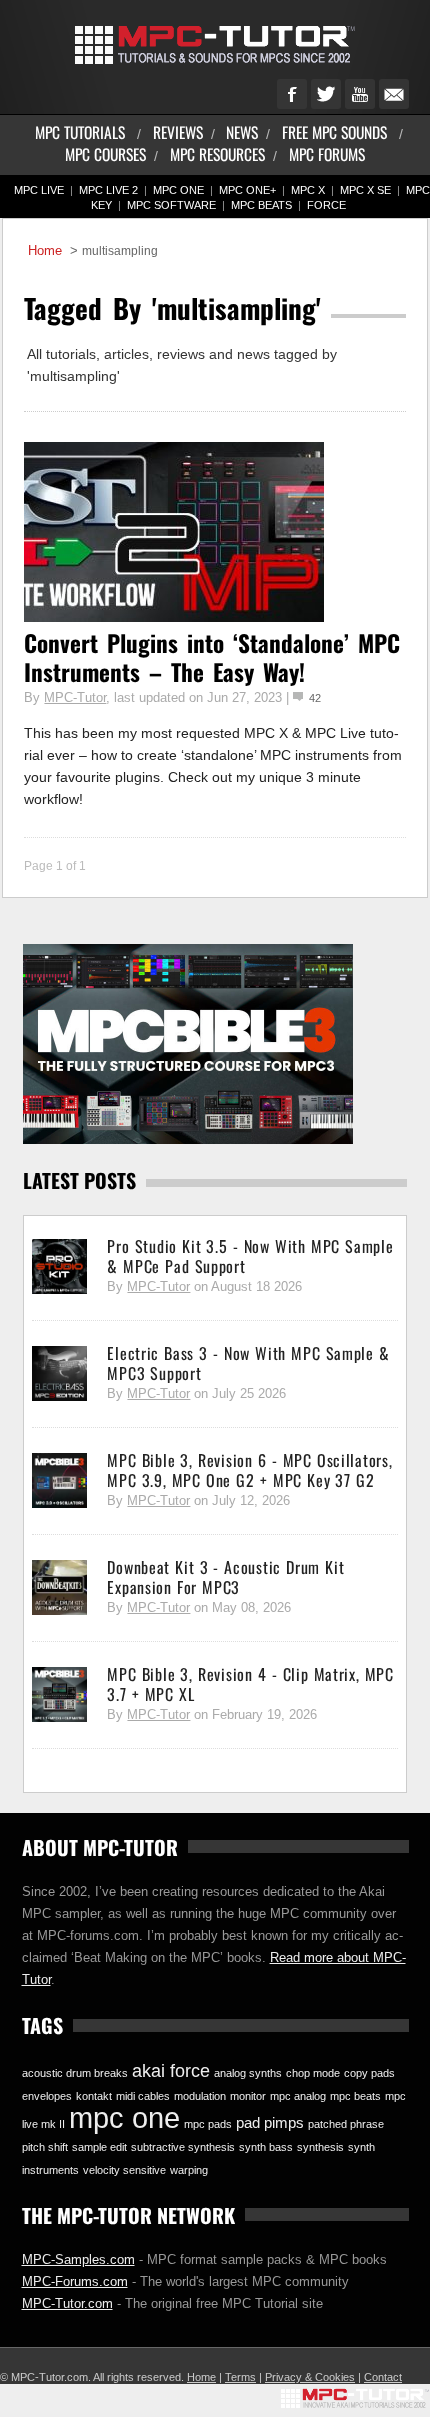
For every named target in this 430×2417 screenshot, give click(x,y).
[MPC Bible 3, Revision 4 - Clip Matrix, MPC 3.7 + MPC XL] (59, 1695)
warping (189, 2170)
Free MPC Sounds (334, 131)
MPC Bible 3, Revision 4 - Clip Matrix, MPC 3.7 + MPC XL (250, 1684)
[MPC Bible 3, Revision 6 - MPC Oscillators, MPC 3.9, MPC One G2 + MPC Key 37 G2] (59, 1481)
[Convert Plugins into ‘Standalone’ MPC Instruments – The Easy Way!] (174, 617)
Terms (240, 2377)
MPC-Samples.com (78, 2259)
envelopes (47, 2096)
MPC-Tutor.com (67, 2303)
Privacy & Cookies (310, 2377)
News (242, 131)
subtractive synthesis (183, 2147)
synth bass (266, 2147)
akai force (171, 2071)
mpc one (124, 2117)
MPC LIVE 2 (108, 190)
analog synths (248, 2073)
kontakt (94, 2096)
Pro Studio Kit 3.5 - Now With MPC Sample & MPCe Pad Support (250, 1256)
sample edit (99, 2147)
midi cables (143, 2096)
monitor (248, 2096)
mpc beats (355, 2096)
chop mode (313, 2073)
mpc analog (298, 2096)
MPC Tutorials (80, 131)
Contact (383, 2377)
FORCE (326, 205)
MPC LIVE (39, 190)
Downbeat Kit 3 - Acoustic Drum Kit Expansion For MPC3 (225, 1577)
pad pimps (270, 2122)
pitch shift (45, 2147)
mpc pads (208, 2124)
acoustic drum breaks (75, 2073)
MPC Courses (105, 153)
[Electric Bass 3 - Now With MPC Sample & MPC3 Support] (59, 1374)
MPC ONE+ (247, 190)
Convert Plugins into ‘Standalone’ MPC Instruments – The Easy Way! (212, 657)
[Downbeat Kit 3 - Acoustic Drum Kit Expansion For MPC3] (59, 1588)
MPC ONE (178, 190)
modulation (200, 2096)
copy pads (369, 2073)
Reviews (178, 131)
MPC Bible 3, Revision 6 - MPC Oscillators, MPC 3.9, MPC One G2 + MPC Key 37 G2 (249, 1470)
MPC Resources (217, 153)
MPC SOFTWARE (171, 205)
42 (315, 698)
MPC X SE (365, 190)
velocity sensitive (124, 2170)
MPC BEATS (261, 205)
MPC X (308, 190)
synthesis (320, 2147)
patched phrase (346, 2124)
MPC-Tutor (75, 698)
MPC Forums (327, 153)
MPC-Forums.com (75, 2281)
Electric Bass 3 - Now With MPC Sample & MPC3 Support (248, 1363)
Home (45, 251)
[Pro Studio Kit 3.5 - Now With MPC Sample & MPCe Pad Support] (59, 1267)
